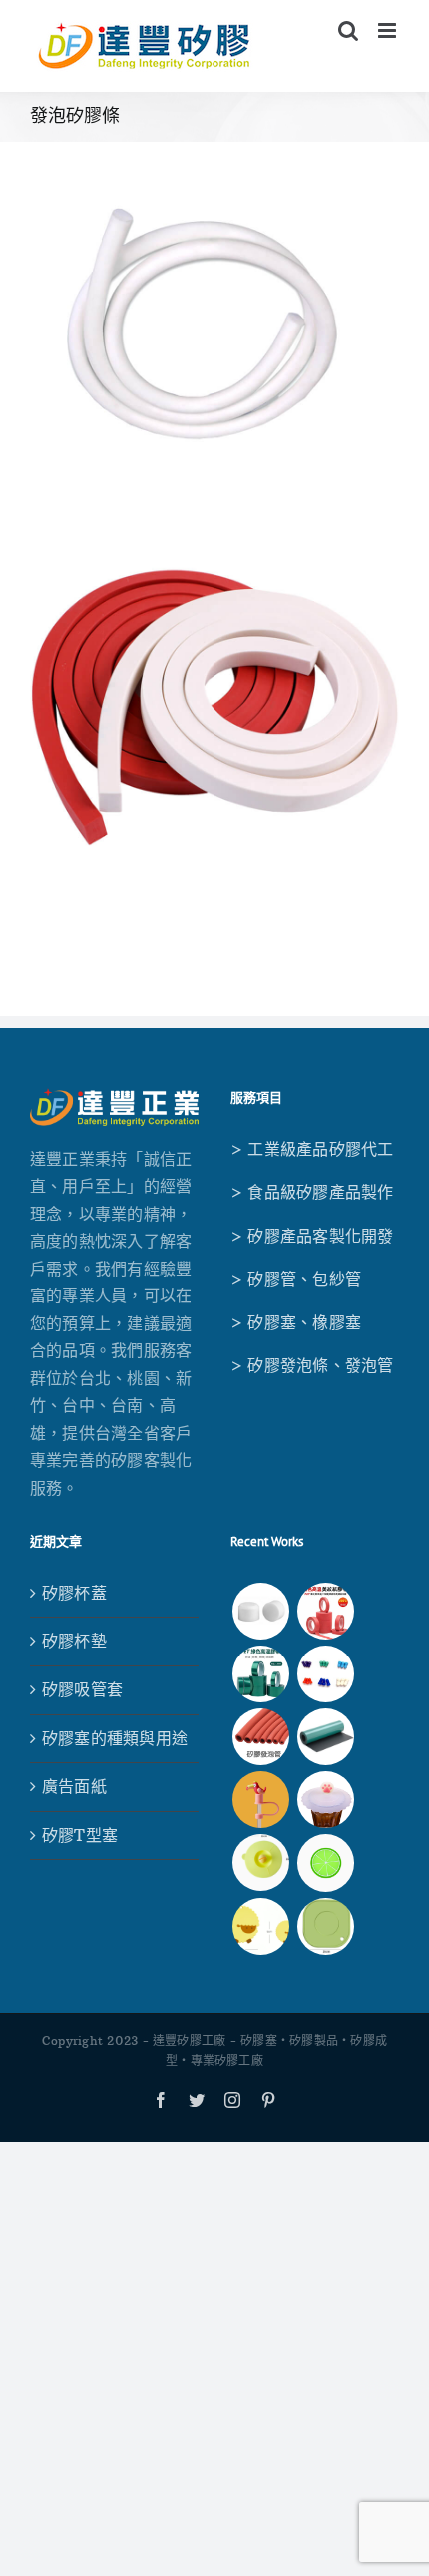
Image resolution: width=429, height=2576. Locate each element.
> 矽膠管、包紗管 (296, 1279)
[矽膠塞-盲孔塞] (325, 1674)
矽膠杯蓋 (74, 1593)
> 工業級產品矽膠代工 (312, 1149)
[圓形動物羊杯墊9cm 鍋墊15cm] (260, 1926)
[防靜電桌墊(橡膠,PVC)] (325, 1737)
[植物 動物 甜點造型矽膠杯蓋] (325, 1800)
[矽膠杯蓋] (260, 1862)
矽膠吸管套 (82, 1689)
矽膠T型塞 (80, 1835)
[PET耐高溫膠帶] (260, 1674)
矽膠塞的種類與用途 (115, 1738)
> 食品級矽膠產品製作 (312, 1192)
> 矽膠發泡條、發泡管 (312, 1365)
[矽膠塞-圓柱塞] (260, 1611)
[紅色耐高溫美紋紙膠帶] (325, 1611)
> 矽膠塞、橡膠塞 (296, 1322)
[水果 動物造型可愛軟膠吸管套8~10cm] (260, 1800)
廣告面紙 (74, 1786)
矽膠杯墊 (74, 1641)
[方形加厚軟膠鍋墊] (325, 1926)
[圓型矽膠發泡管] (260, 1737)
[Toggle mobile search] (348, 30)
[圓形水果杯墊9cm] (325, 1862)
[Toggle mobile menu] (389, 30)
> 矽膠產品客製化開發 (312, 1236)
